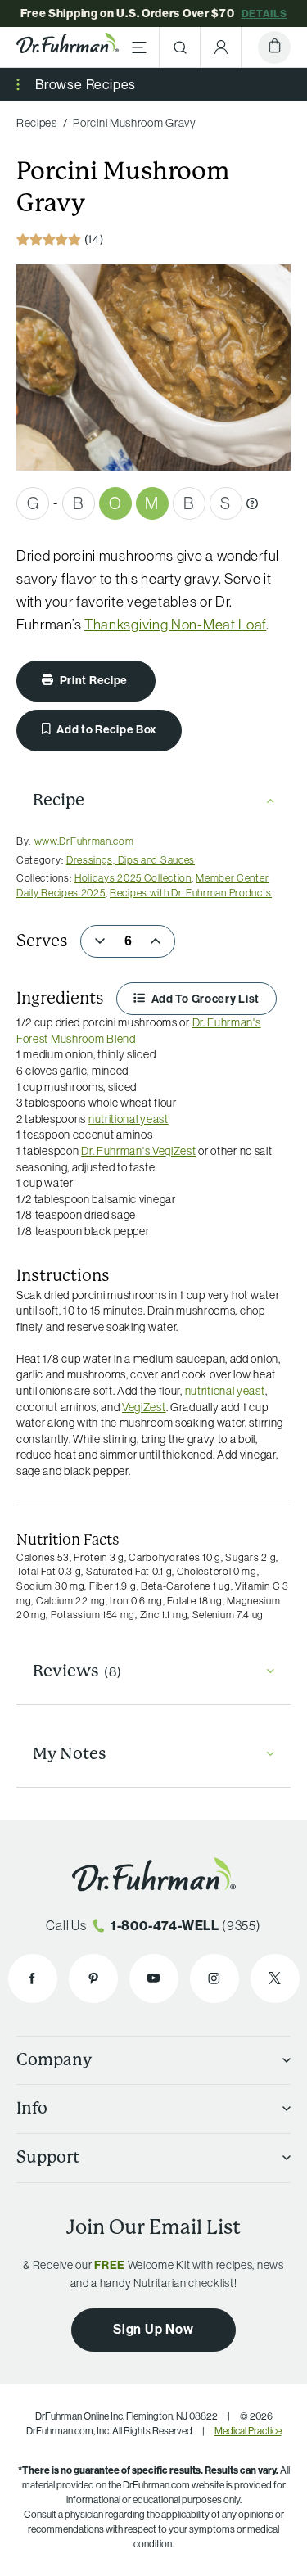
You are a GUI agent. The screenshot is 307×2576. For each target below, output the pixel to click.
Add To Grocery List (204, 999)
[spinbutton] (128, 941)
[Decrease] (100, 941)
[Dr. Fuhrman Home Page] (68, 47)
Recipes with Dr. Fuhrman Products (191, 892)
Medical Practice (248, 2431)
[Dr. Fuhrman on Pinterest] (93, 1978)
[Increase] (156, 941)
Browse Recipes (86, 84)
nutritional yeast (129, 1119)
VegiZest (144, 1407)
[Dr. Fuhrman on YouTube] (154, 1978)
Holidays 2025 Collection (133, 877)
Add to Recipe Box (106, 729)
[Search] (180, 47)
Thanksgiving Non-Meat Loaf (175, 625)
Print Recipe (94, 680)
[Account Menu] (221, 47)
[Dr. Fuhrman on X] (275, 1978)
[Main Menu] (139, 47)
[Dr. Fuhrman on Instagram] (214, 1978)
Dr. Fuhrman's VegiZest (138, 1151)
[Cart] (274, 47)
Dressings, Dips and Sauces (131, 859)
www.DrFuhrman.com (84, 841)
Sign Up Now (153, 2329)
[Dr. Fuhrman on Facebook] (33, 1978)
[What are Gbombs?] (252, 503)
